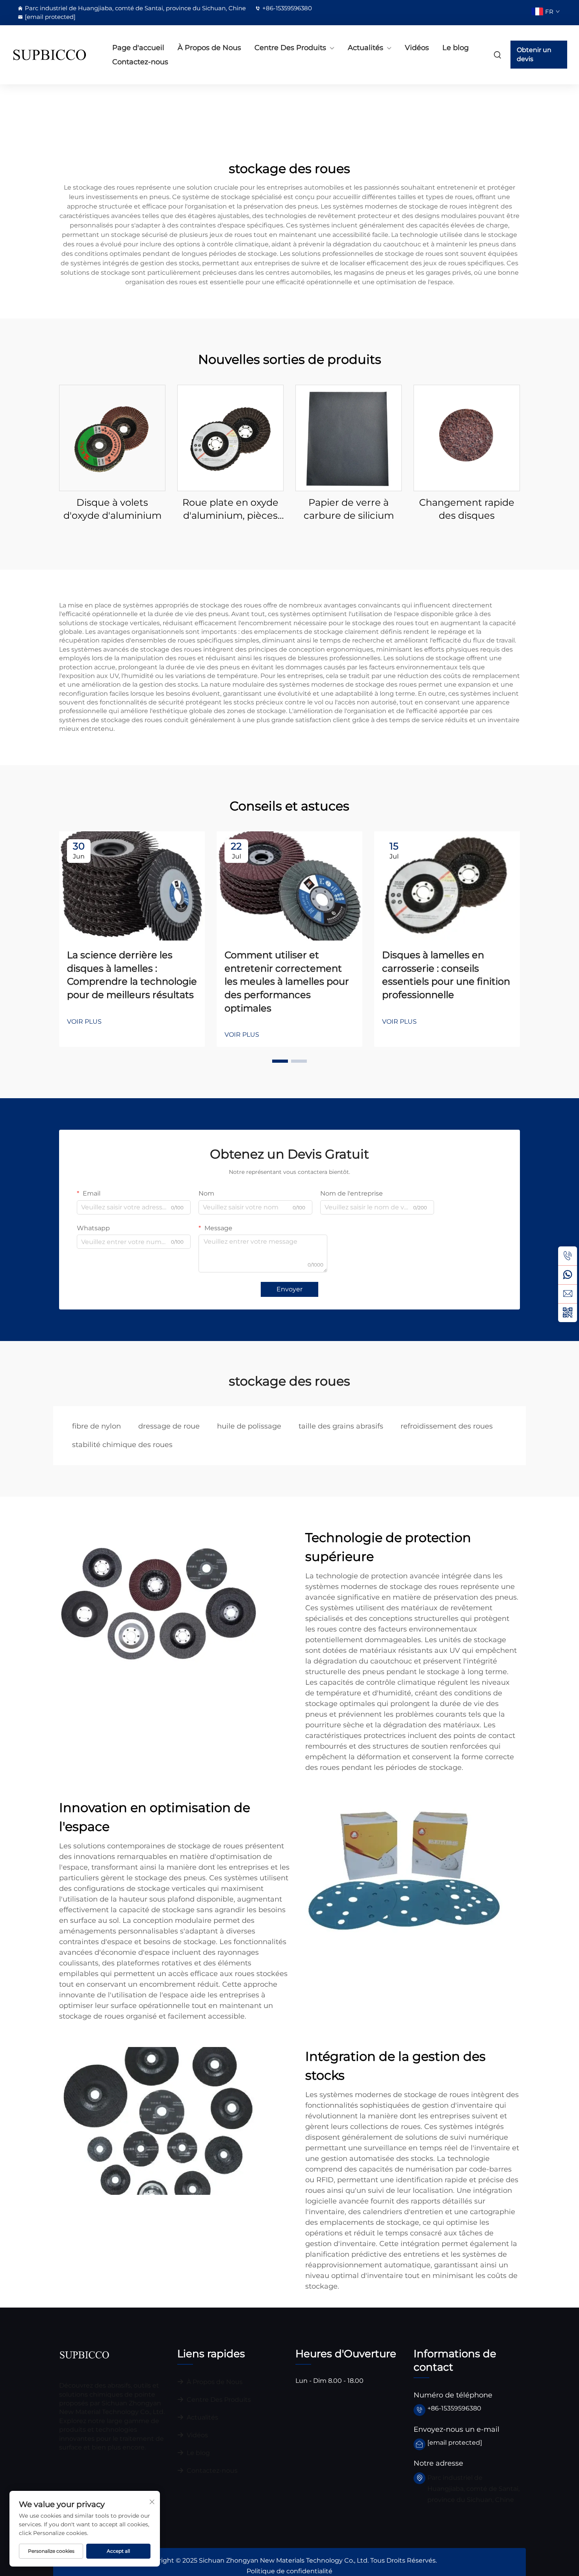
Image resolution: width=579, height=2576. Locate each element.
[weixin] (568, 1313)
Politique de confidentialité (289, 2571)
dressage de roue (169, 1426)
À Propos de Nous (209, 48)
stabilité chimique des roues (122, 1445)
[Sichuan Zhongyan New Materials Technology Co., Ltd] (53, 55)
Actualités (366, 48)
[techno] (84, 2354)
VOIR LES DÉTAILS (112, 437)
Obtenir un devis (534, 54)
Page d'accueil (138, 48)
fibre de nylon (96, 1426)
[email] (568, 1294)
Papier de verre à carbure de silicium (349, 509)
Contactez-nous (140, 62)
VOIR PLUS (84, 1022)
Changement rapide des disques (467, 509)
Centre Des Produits (290, 48)
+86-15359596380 (287, 8)
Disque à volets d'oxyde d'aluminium (112, 509)
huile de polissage (249, 1426)
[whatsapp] (568, 1275)
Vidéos (417, 48)
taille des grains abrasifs (341, 1426)
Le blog (456, 48)
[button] (280, 1061)
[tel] (568, 1256)
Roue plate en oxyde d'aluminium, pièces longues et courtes (230, 509)
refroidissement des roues (447, 1426)
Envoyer (289, 1289)
